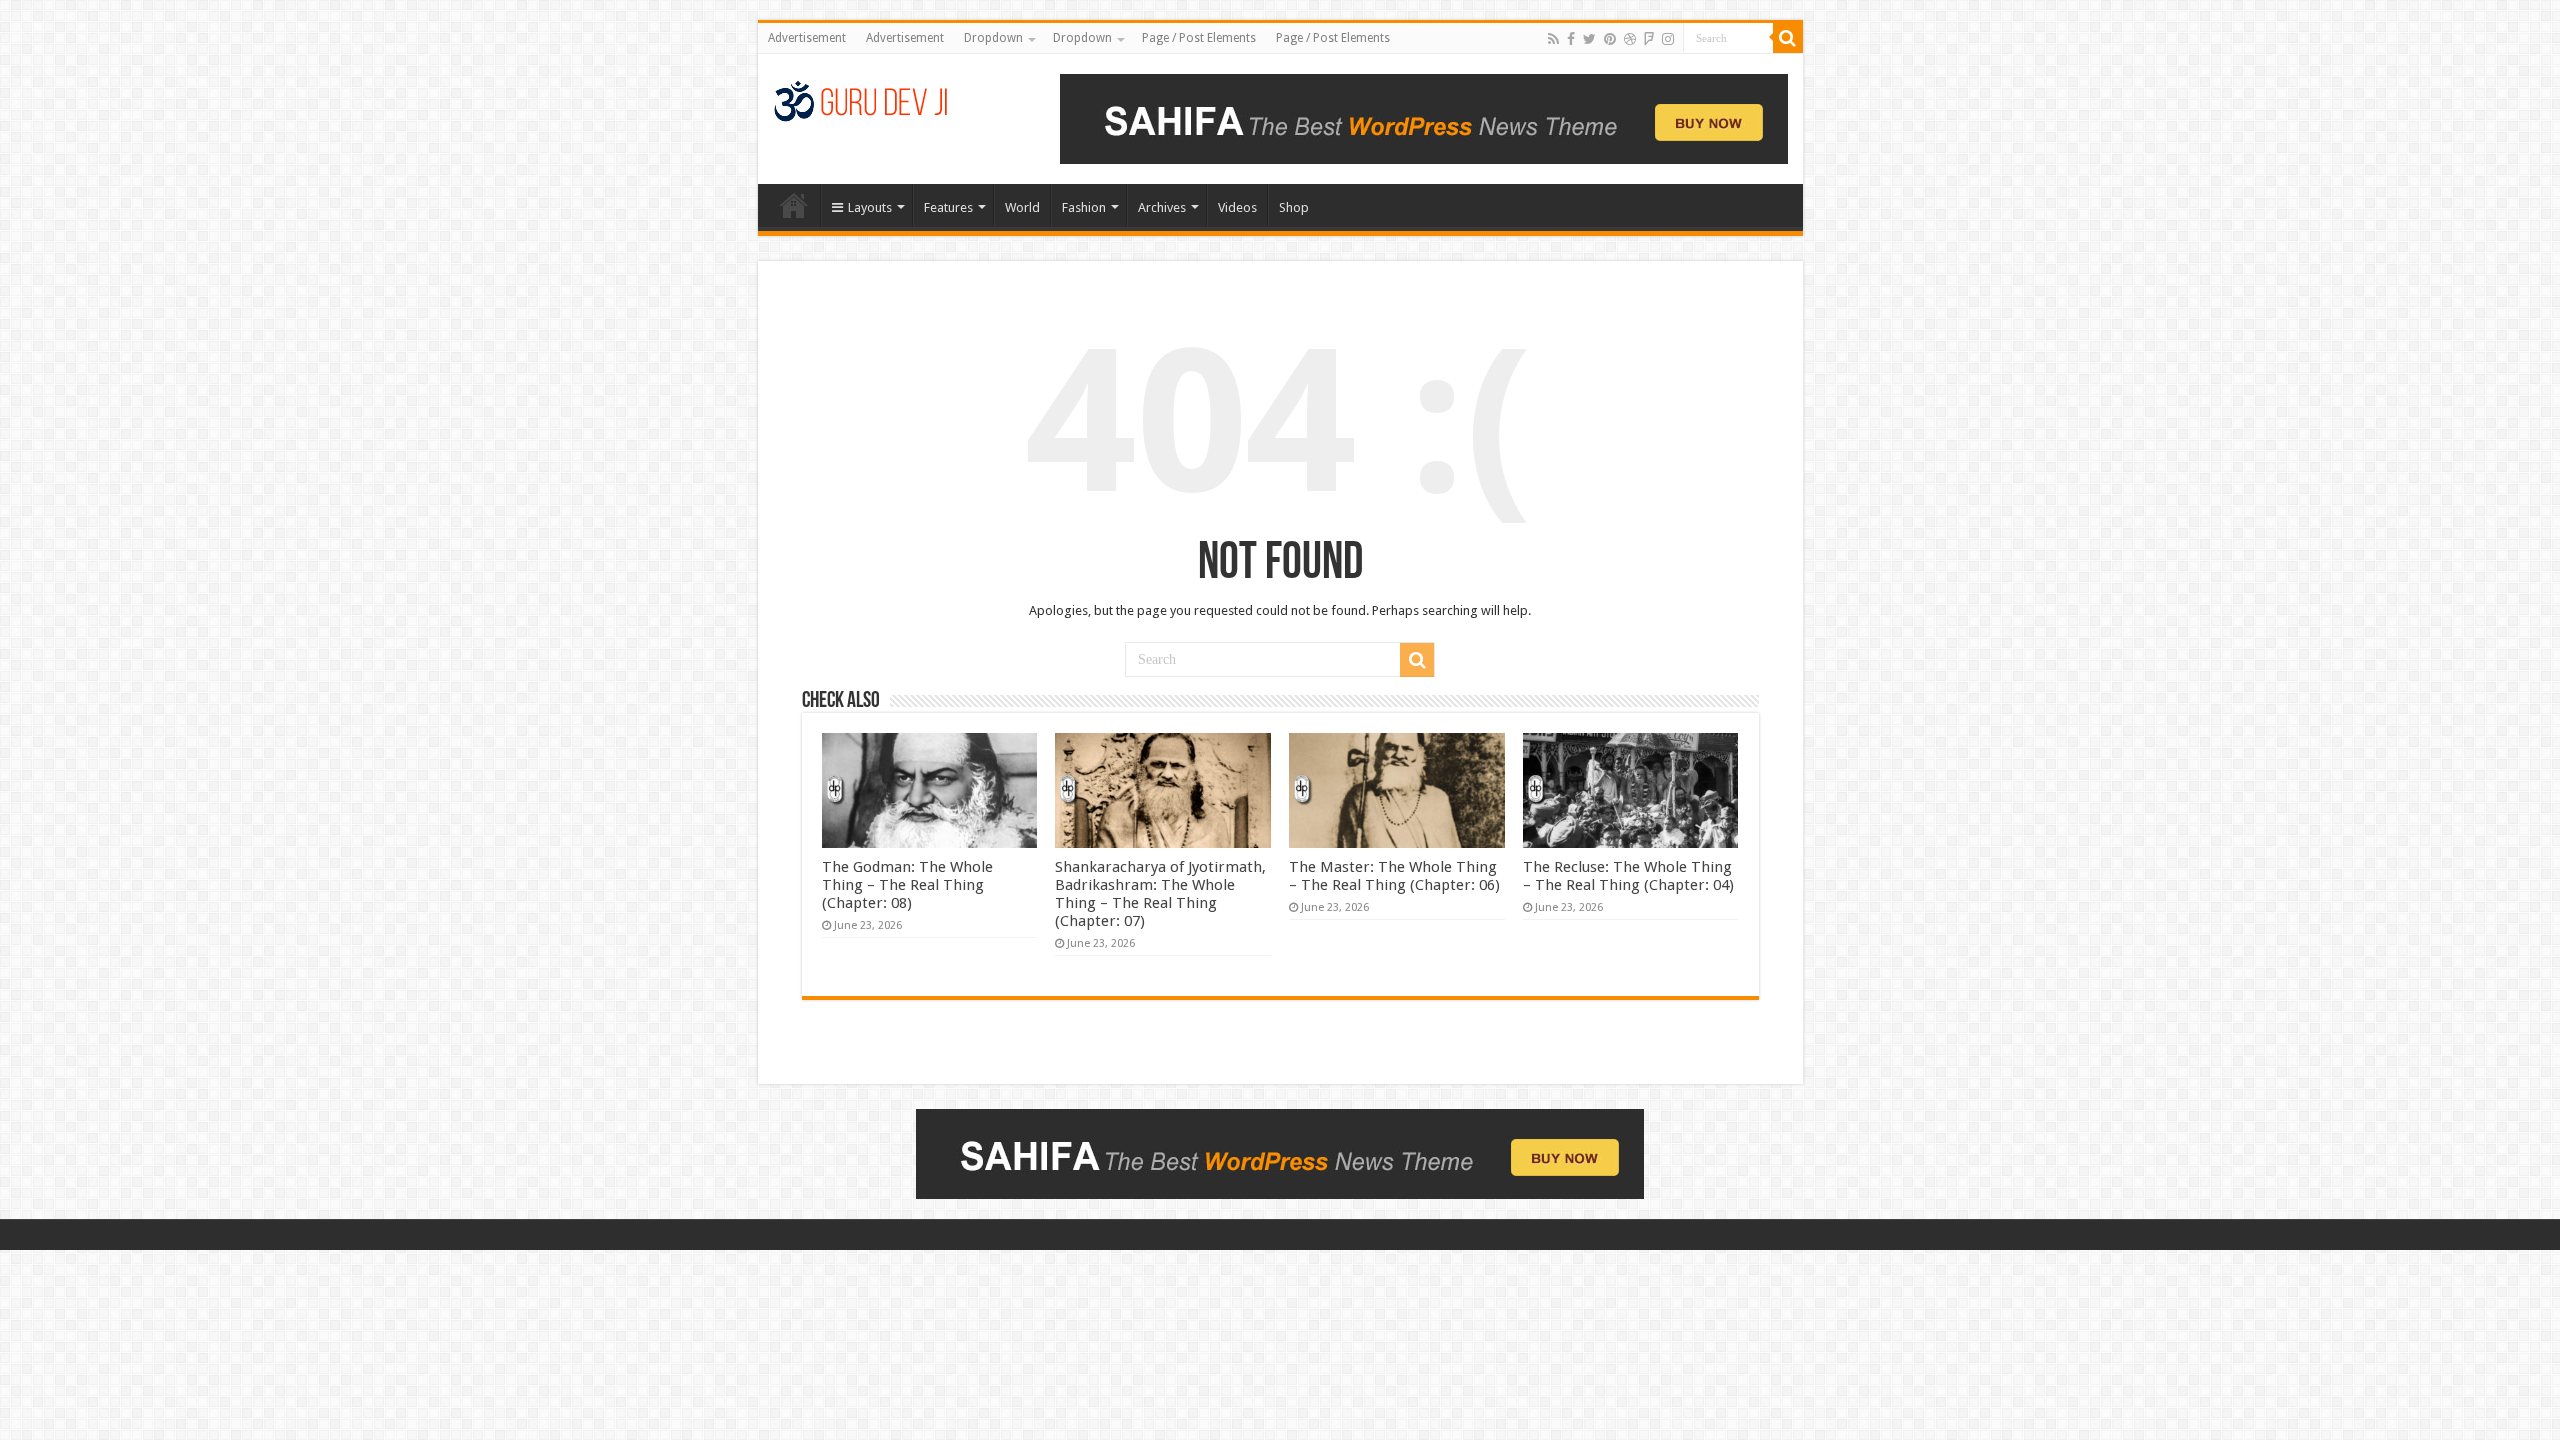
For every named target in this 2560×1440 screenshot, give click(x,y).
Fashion (1084, 207)
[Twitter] (1589, 39)
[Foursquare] (1649, 39)
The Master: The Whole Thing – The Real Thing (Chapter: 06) (1394, 876)
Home (794, 205)
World (1022, 207)
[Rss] (1553, 39)
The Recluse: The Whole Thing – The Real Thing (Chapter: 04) (1628, 876)
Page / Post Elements (1199, 38)
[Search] (1788, 38)
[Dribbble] (1630, 39)
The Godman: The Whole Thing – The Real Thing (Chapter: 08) (907, 885)
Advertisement (807, 38)
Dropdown (993, 38)
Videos (1237, 207)
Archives (1162, 207)
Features (948, 207)
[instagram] (1668, 39)
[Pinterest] (1610, 39)
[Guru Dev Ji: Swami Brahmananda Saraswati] (860, 98)
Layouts (870, 207)
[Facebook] (1571, 39)
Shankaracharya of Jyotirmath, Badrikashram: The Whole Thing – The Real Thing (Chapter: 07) (1160, 894)
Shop (1294, 207)
